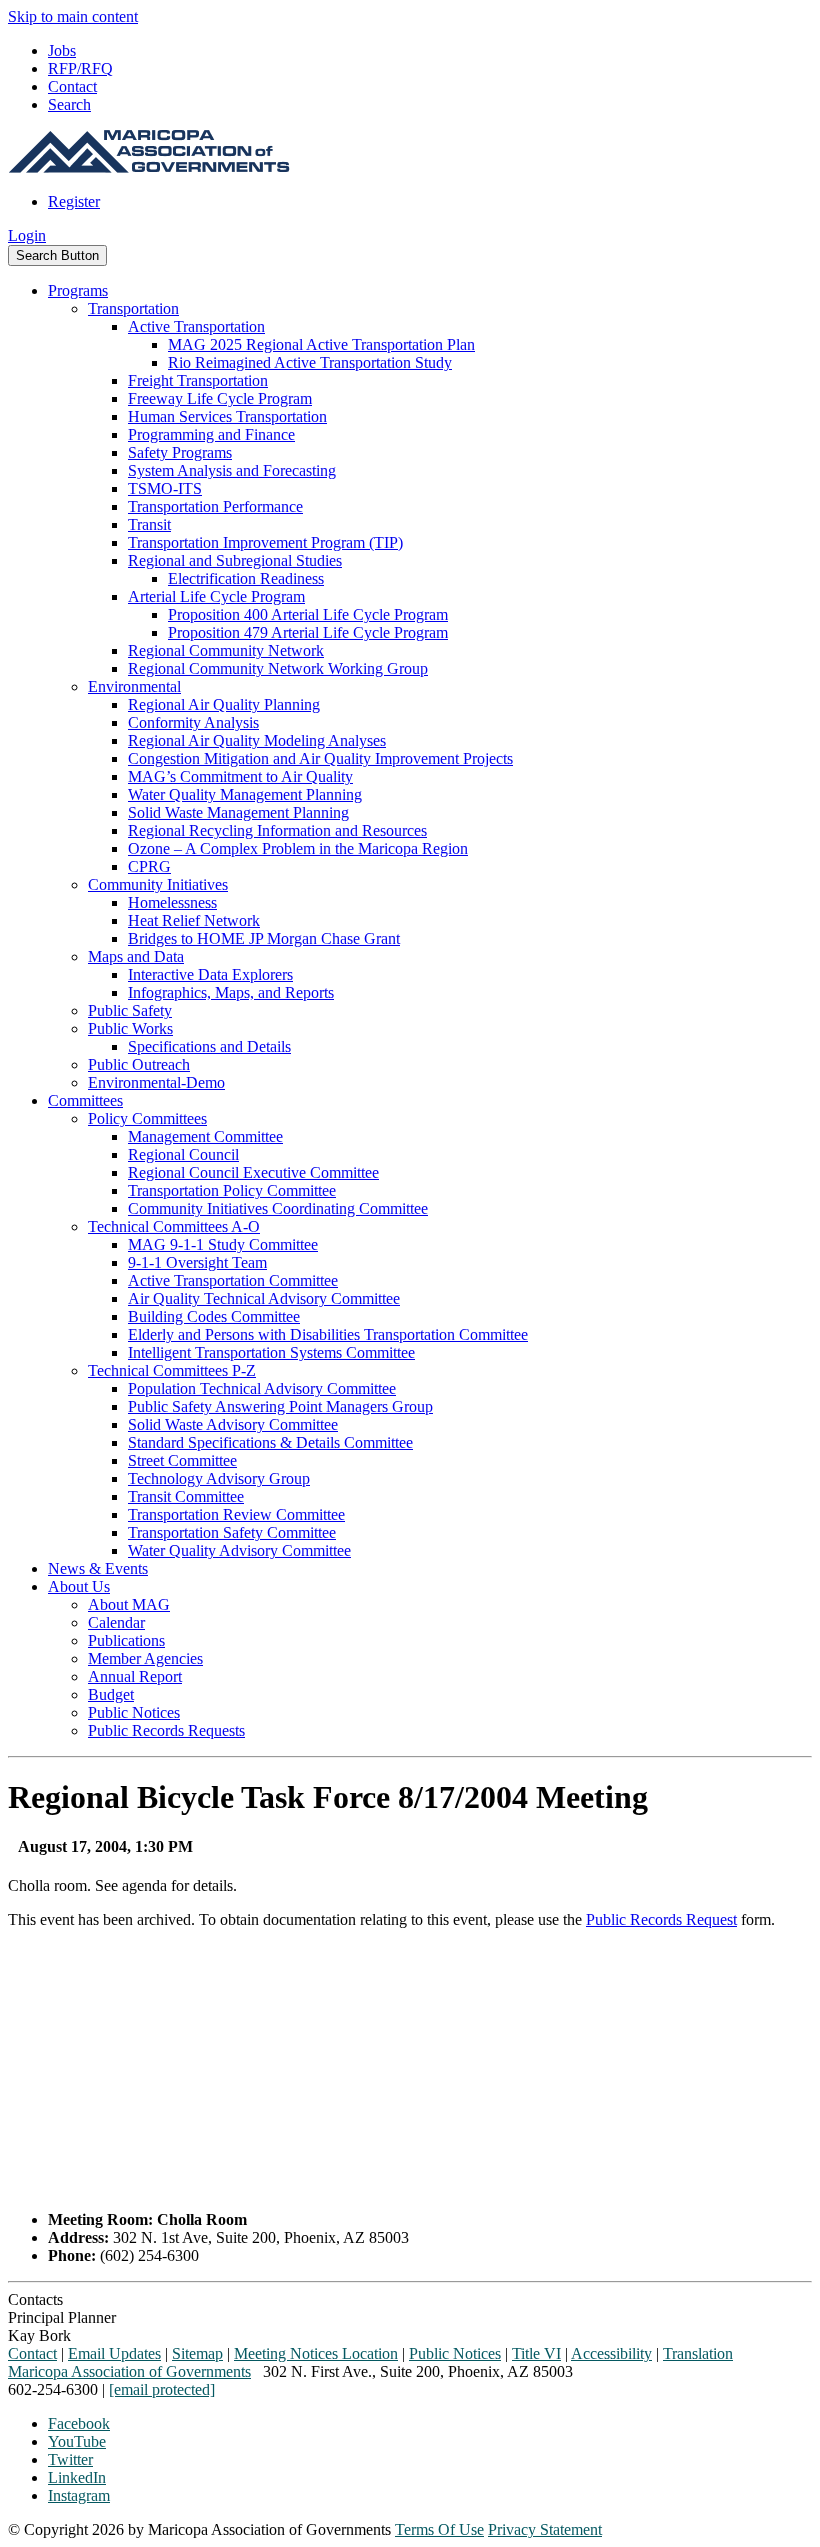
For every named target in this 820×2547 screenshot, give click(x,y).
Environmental (134, 686)
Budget (111, 1694)
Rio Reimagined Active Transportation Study (310, 362)
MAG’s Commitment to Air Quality (240, 776)
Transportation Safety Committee (232, 1532)
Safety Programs (180, 452)
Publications (126, 1640)
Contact (72, 86)
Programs (78, 290)
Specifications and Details (209, 1046)
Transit (149, 524)
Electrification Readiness (246, 578)
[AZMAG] (149, 167)
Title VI (536, 2353)
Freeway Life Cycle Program (220, 398)
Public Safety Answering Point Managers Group (280, 1406)
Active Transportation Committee (233, 1280)
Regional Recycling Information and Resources (277, 830)
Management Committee (205, 1136)
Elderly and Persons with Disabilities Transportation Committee (328, 1334)
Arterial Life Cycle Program (216, 596)
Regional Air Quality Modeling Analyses (257, 740)
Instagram (79, 2495)
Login (27, 235)
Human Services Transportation (227, 416)
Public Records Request (661, 1919)
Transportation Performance (215, 506)
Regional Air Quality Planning (224, 704)
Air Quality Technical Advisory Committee (264, 1298)
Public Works (130, 1028)
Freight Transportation (198, 380)
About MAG (129, 1604)
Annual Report (135, 1676)
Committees (85, 1100)
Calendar (116, 1622)
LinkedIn (77, 2477)
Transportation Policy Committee (232, 1190)
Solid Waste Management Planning (238, 812)
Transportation (133, 308)
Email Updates (114, 2353)
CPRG (149, 866)
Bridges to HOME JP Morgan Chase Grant (264, 938)
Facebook (79, 2423)
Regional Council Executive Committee (253, 1172)
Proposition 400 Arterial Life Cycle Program (308, 614)
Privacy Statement (545, 2529)
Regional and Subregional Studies (235, 560)
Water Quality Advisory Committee (239, 1550)
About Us (79, 1586)
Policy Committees (147, 1118)
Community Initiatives (158, 884)
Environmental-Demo (156, 1082)
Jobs (62, 50)
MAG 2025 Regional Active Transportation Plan (321, 344)
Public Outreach (139, 1064)
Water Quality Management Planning (245, 794)
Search (69, 104)
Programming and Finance (211, 434)
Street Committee (182, 1460)
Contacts (35, 2299)
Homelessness (172, 902)
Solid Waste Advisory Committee (233, 1424)
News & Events (98, 1568)
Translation (698, 2353)
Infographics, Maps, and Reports (231, 992)
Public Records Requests (166, 1730)
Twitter (70, 2459)
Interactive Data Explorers (210, 974)
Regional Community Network (226, 650)
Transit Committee (186, 1496)
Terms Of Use (439, 2529)
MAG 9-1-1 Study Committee (223, 1244)
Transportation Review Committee (236, 1514)
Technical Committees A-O (174, 1226)
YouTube (77, 2441)
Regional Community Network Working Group (278, 668)
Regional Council (183, 1154)
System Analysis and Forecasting (232, 470)
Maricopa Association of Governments (129, 2371)
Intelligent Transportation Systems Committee (271, 1352)
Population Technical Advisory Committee (262, 1388)
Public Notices (134, 1712)
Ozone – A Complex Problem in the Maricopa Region (298, 848)
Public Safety (130, 1010)
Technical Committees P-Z (172, 1370)
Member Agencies (145, 1658)
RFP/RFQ (80, 68)
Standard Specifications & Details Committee (270, 1442)
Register (74, 201)
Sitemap (197, 2353)
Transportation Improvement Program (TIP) (265, 542)
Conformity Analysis (193, 722)
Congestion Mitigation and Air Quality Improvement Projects (320, 758)
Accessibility (611, 2353)
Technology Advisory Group (219, 1478)
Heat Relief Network (194, 920)
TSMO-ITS (165, 488)
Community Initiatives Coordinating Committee (278, 1208)
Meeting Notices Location (316, 2353)
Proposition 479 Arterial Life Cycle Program (308, 632)
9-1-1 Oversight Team (197, 1262)
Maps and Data (136, 956)
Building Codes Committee (214, 1316)
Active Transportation (196, 326)
